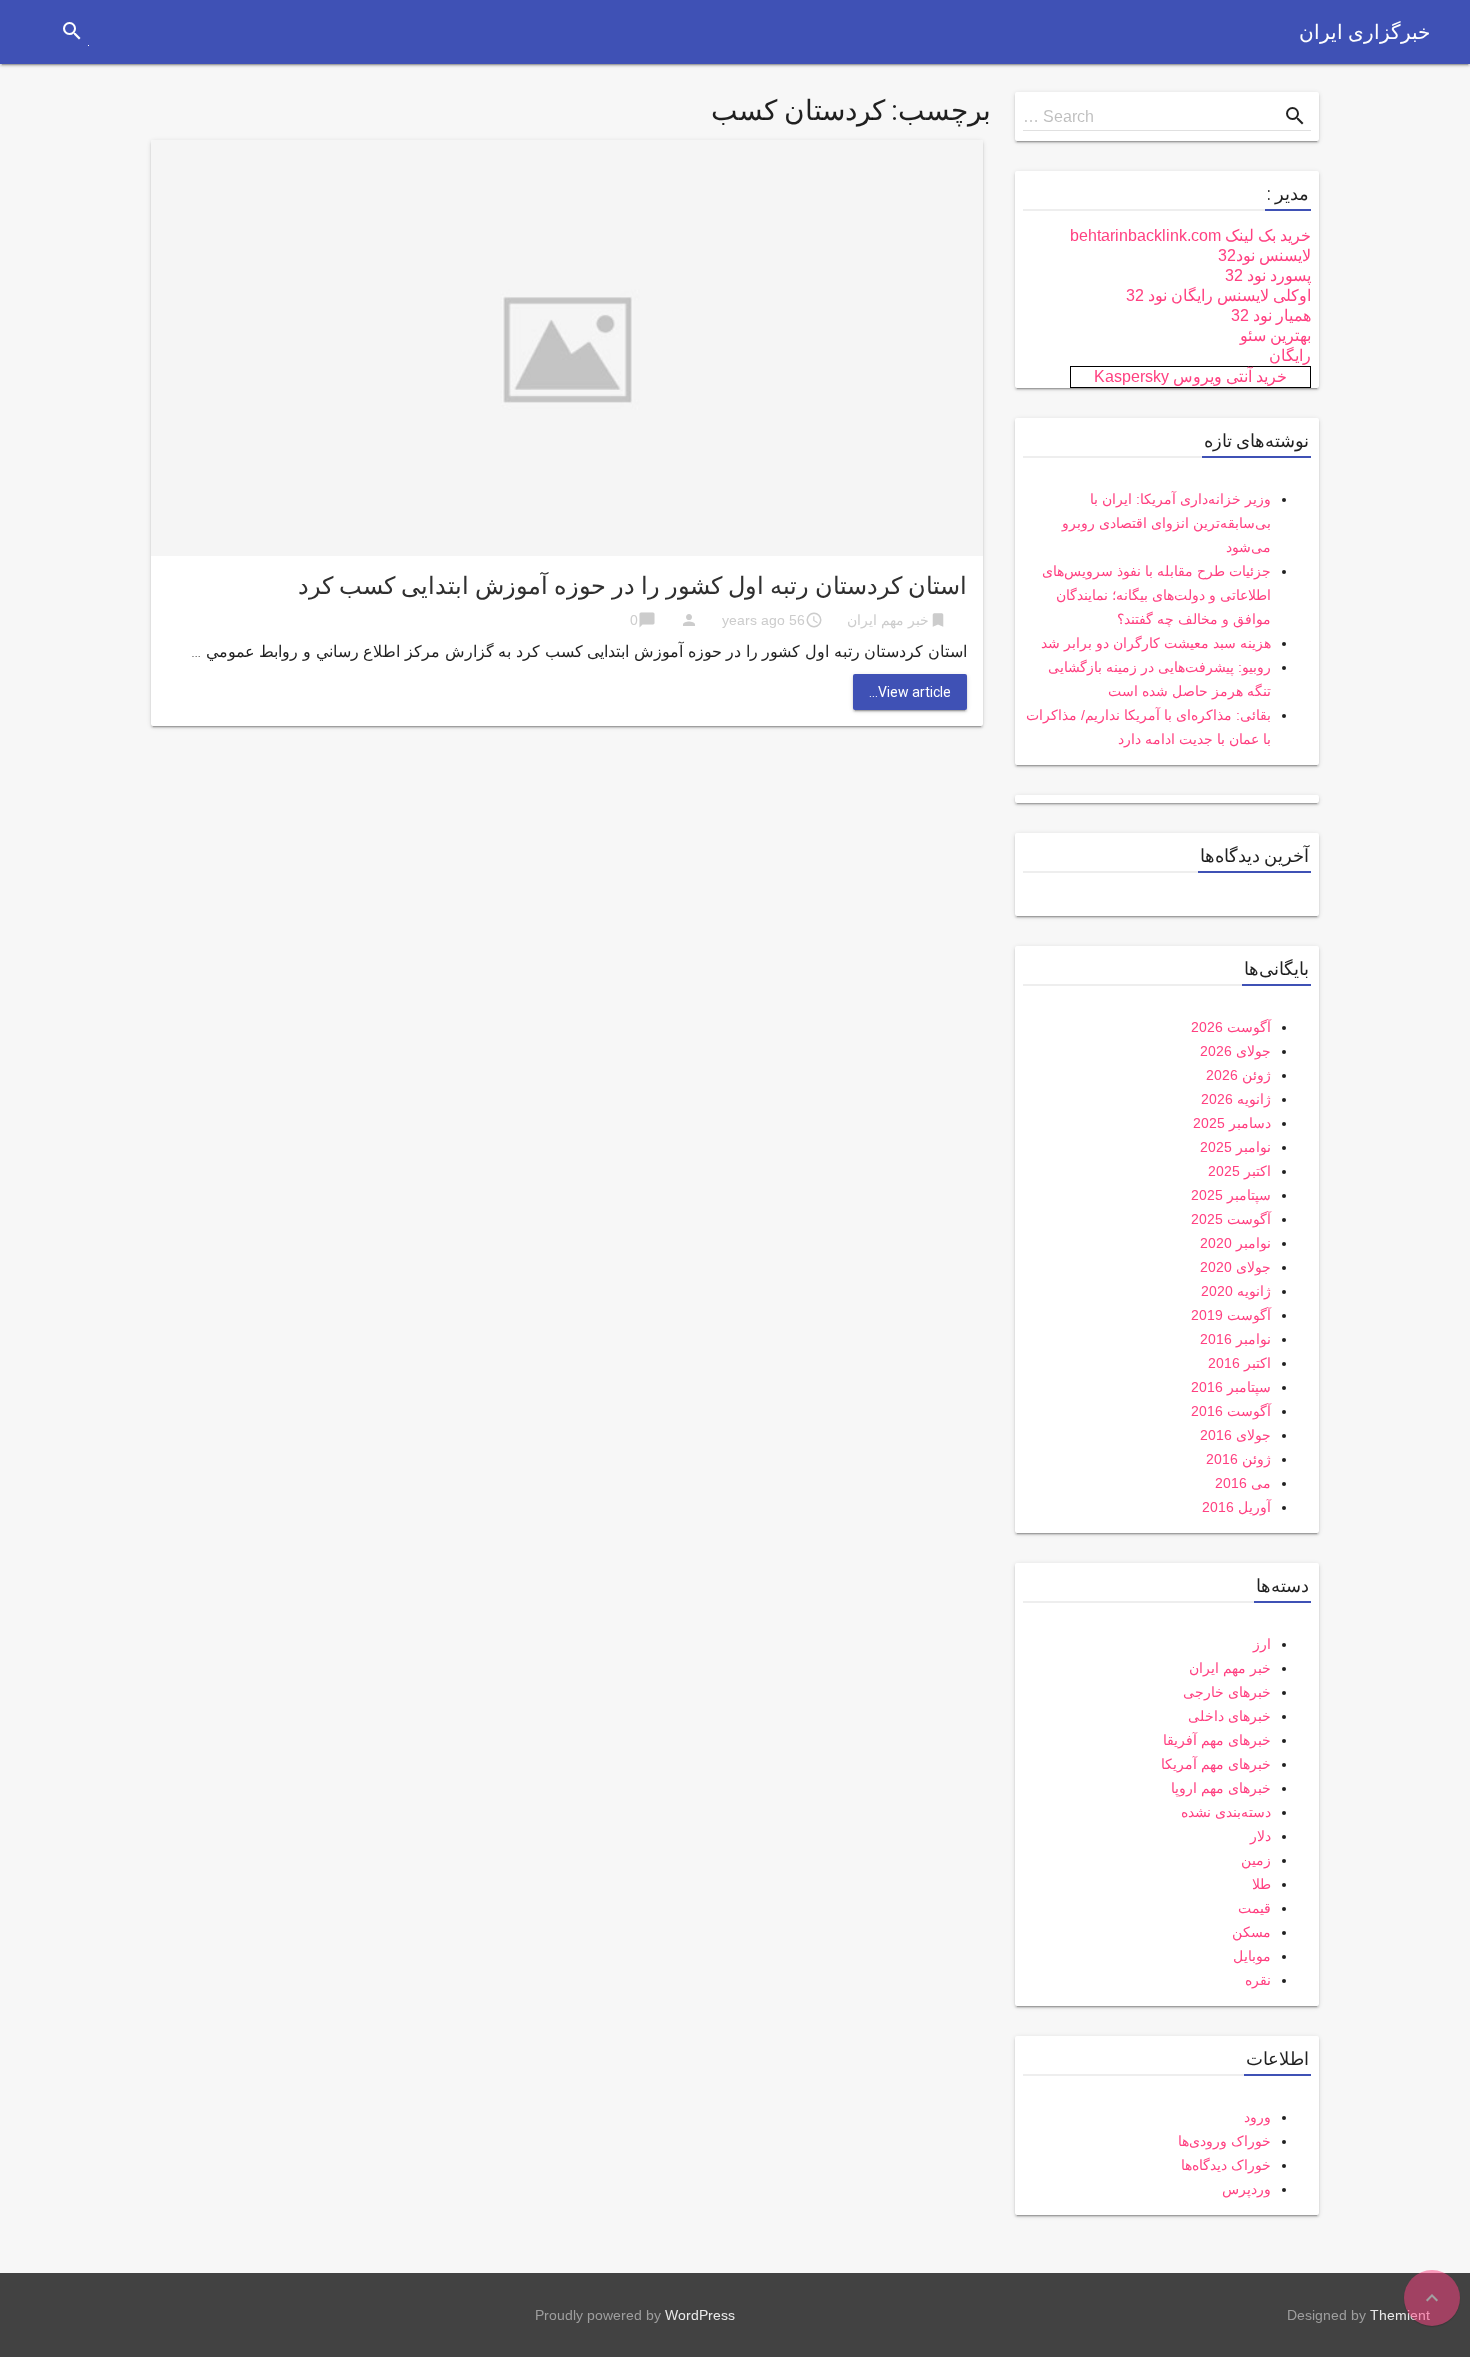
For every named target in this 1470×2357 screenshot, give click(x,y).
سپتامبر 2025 (1231, 1195)
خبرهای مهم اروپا (1221, 1788)
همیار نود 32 (1271, 315)
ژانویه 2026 (1236, 1099)
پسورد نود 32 (1268, 275)
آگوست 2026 (1231, 1027)
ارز (1262, 1644)
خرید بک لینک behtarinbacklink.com (1190, 235)
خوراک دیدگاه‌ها (1226, 2165)
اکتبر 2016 (1239, 1363)
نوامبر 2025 (1235, 1147)
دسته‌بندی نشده (1226, 1812)
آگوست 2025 (1231, 1219)
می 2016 (1243, 1483)
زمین (1256, 1860)
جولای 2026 (1235, 1051)
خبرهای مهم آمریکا (1216, 1764)
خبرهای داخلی (1229, 1716)
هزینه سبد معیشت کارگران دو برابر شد (1156, 643)
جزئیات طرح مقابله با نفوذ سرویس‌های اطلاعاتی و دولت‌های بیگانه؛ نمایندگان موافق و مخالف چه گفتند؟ (1156, 595)
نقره (1258, 1980)
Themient (1400, 2315)
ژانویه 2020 (1236, 1291)
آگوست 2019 (1231, 1315)
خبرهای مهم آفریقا (1217, 1740)
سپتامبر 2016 (1231, 1387)
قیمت (1254, 1908)
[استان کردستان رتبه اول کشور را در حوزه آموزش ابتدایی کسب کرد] (567, 346)
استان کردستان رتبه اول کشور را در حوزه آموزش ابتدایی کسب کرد (632, 586)
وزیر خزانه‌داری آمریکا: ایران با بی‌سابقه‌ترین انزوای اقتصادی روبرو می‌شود (1166, 523)
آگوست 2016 (1231, 1411)
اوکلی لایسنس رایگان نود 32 (1218, 295)
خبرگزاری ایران (1364, 32)
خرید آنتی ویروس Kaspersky (1190, 376)
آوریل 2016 (1236, 1507)
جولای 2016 (1235, 1435)
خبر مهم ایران (888, 620)
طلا (1261, 1884)
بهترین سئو (1275, 335)
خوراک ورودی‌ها (1224, 2141)
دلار (1260, 1836)
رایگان (1290, 355)
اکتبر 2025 (1239, 1171)
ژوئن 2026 (1238, 1075)
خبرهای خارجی (1227, 1692)
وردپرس (1246, 2189)
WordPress (700, 2315)
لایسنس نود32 (1264, 255)
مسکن (1251, 1932)
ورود (1257, 2117)
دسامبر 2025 (1232, 1123)
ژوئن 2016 (1238, 1459)
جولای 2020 (1235, 1267)
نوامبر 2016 (1235, 1339)
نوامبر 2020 (1235, 1243)
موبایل (1252, 1956)
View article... (910, 692)
